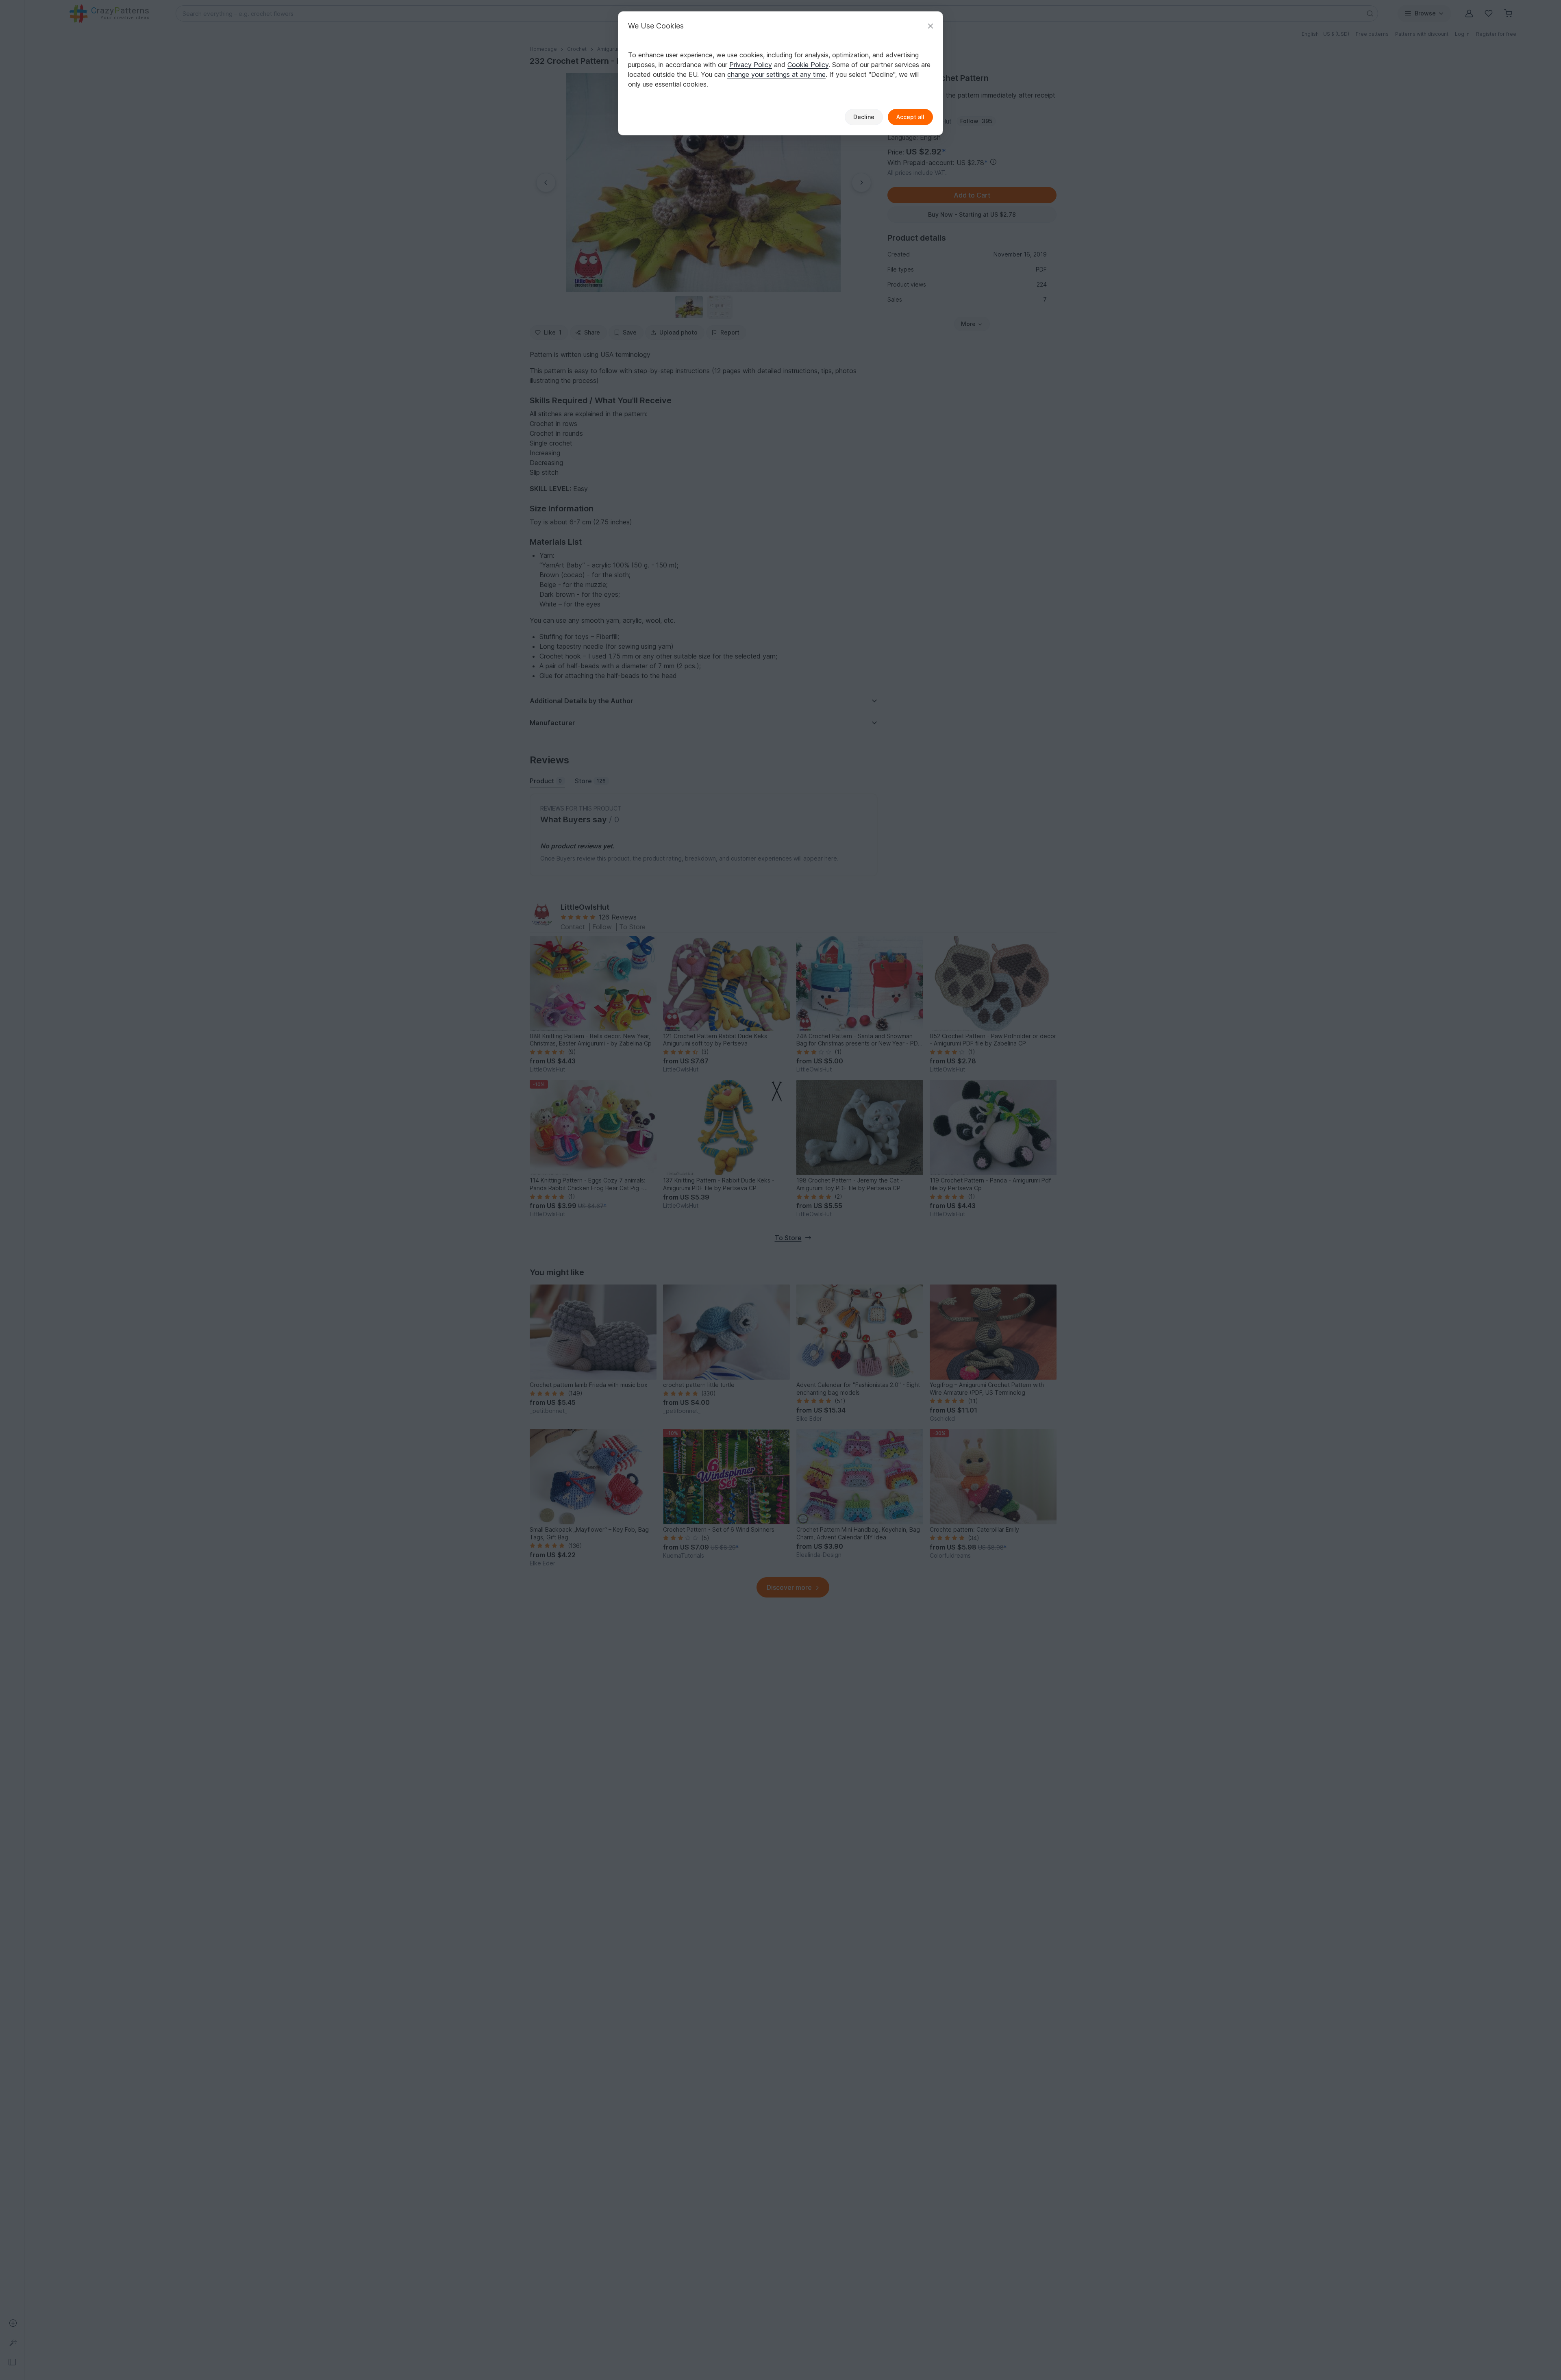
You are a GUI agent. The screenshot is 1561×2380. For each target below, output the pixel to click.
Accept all (910, 117)
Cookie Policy (808, 65)
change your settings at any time (776, 74)
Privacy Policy (751, 65)
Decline (864, 117)
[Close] (931, 26)
